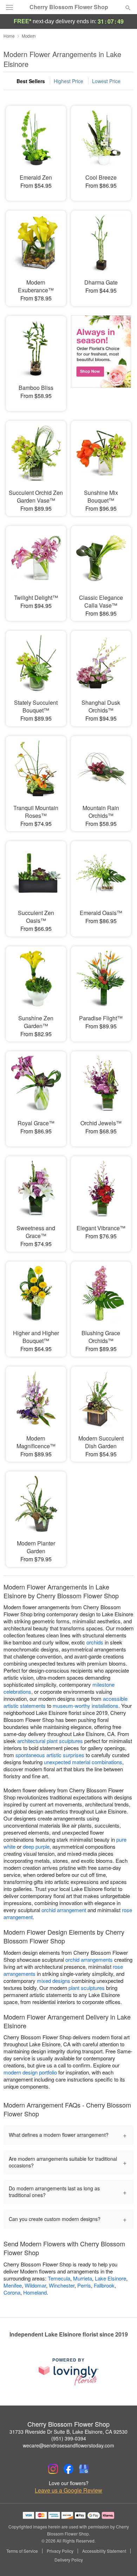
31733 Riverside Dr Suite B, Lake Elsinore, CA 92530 (68, 2432)
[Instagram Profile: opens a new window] (53, 2469)
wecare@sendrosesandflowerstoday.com (68, 2445)
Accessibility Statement (104, 2551)
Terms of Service (22, 2551)
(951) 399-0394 (69, 2438)
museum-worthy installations (86, 1706)
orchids (95, 1642)
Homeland (35, 2292)
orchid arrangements (89, 1959)
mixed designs (54, 1981)
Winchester (62, 2285)
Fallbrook (104, 2285)
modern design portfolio (30, 2072)
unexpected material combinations (83, 1762)
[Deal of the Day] (101, 359)
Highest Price (68, 81)
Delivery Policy (69, 2560)
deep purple (36, 1846)
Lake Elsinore (110, 2278)
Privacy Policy (60, 2551)
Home (9, 36)
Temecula (59, 2278)
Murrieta (83, 2278)
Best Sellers (31, 81)
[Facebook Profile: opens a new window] (68, 2469)
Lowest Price (106, 81)
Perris (84, 2285)
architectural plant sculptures (50, 1741)
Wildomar (35, 2285)
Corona (12, 2292)
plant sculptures (87, 1988)
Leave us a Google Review (68, 2490)
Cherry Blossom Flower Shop (69, 7)
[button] (122, 2560)
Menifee (13, 2285)
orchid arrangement (64, 1910)
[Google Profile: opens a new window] (84, 2469)
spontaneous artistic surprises (50, 1755)
